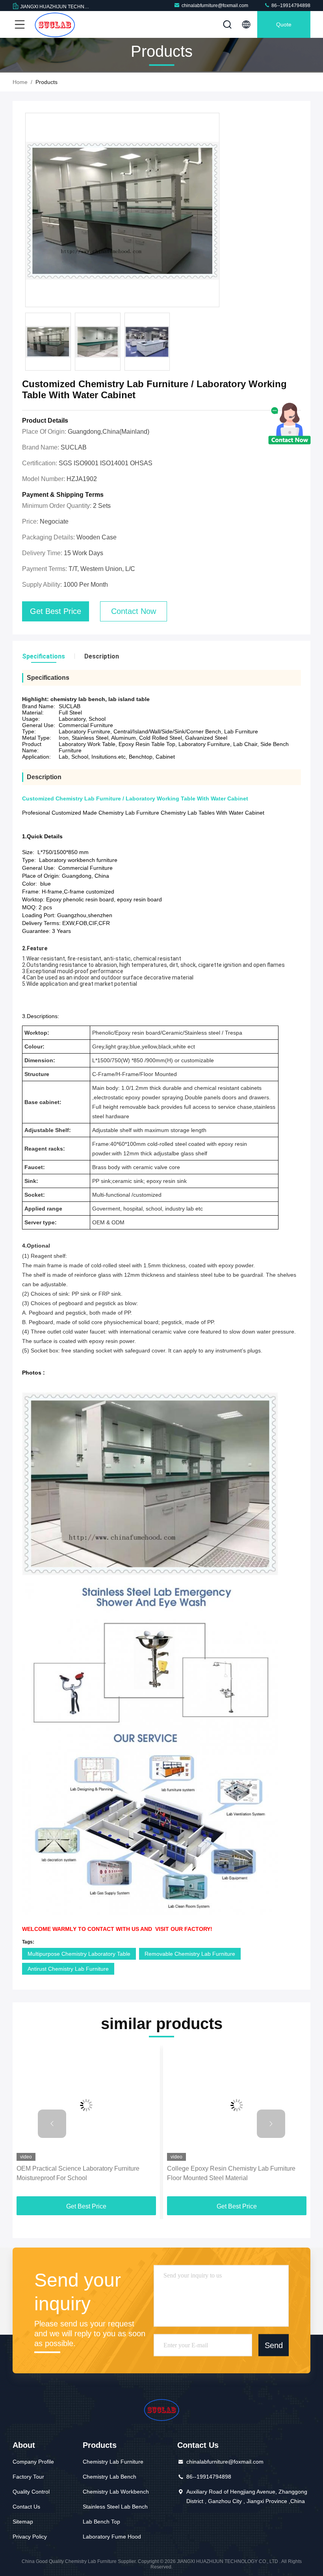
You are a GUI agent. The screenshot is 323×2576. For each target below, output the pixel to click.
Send (274, 2345)
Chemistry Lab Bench (110, 2477)
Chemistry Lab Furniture (113, 2462)
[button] (52, 2124)
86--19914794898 (290, 6)
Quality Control (31, 2492)
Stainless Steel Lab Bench (115, 2507)
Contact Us (26, 2507)
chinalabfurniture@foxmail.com (215, 6)
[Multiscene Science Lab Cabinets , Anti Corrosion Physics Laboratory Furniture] (237, 2105)
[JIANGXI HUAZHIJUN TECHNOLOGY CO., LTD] (55, 24)
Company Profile (33, 2462)
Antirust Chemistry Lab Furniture (68, 1969)
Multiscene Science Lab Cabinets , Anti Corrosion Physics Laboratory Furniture (236, 2173)
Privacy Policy (30, 2537)
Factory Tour (28, 2477)
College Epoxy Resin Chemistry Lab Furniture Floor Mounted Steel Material (81, 2173)
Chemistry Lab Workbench (116, 2492)
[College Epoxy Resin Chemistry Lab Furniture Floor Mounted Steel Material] (86, 2105)
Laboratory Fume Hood (112, 2537)
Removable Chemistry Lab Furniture (190, 1954)
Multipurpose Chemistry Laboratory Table (79, 1954)
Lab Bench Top (101, 2522)
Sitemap (23, 2522)
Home (20, 82)
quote (284, 24)
